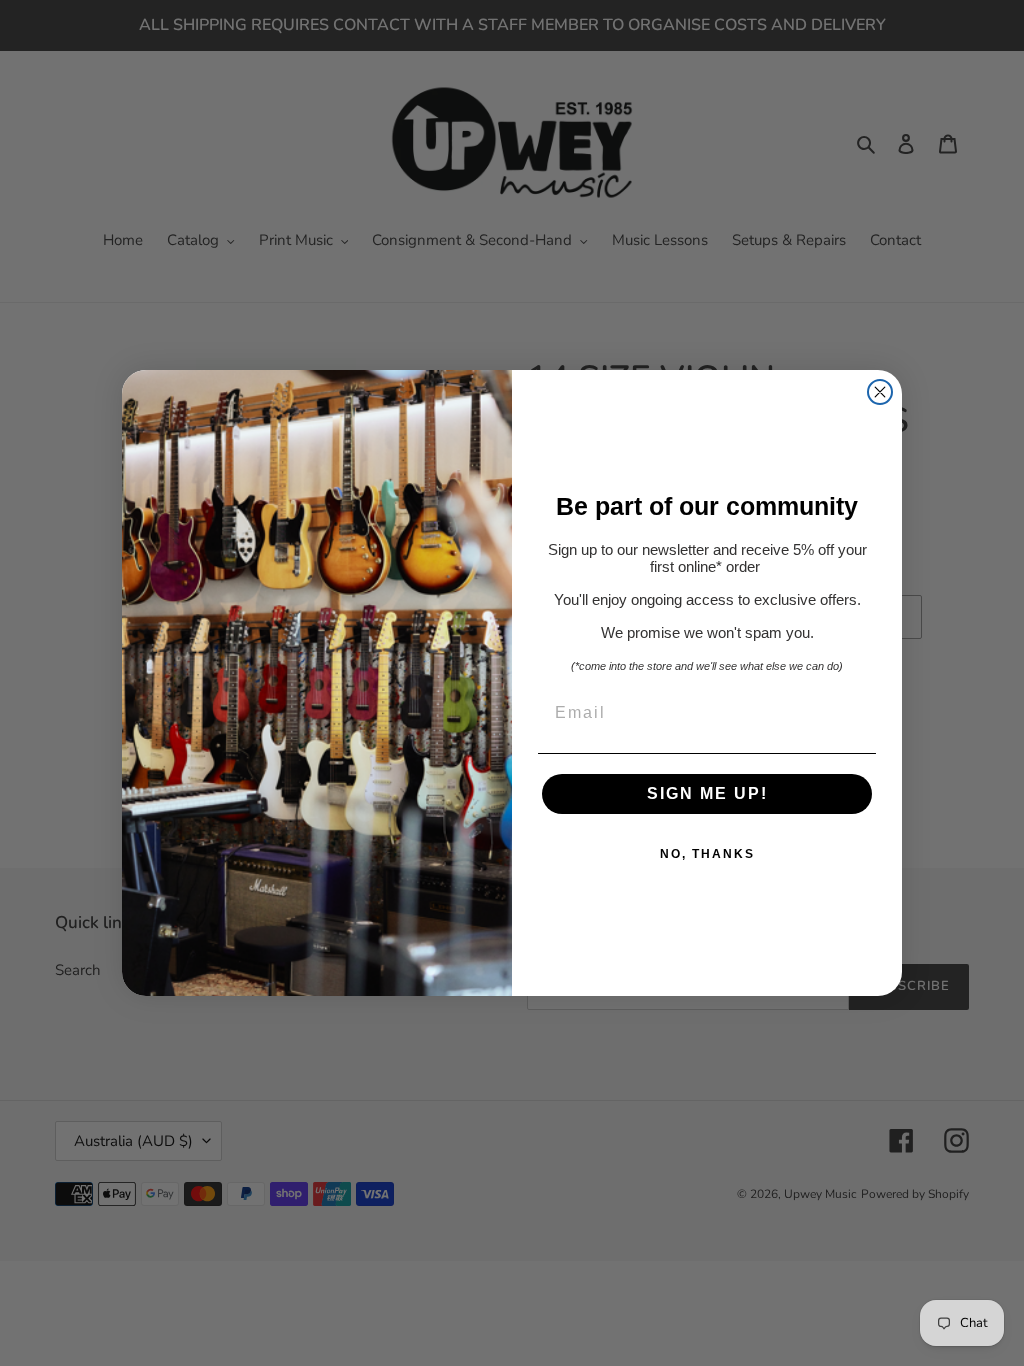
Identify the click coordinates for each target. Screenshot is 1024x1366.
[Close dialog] (880, 392)
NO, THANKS (707, 854)
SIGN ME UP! (707, 793)
